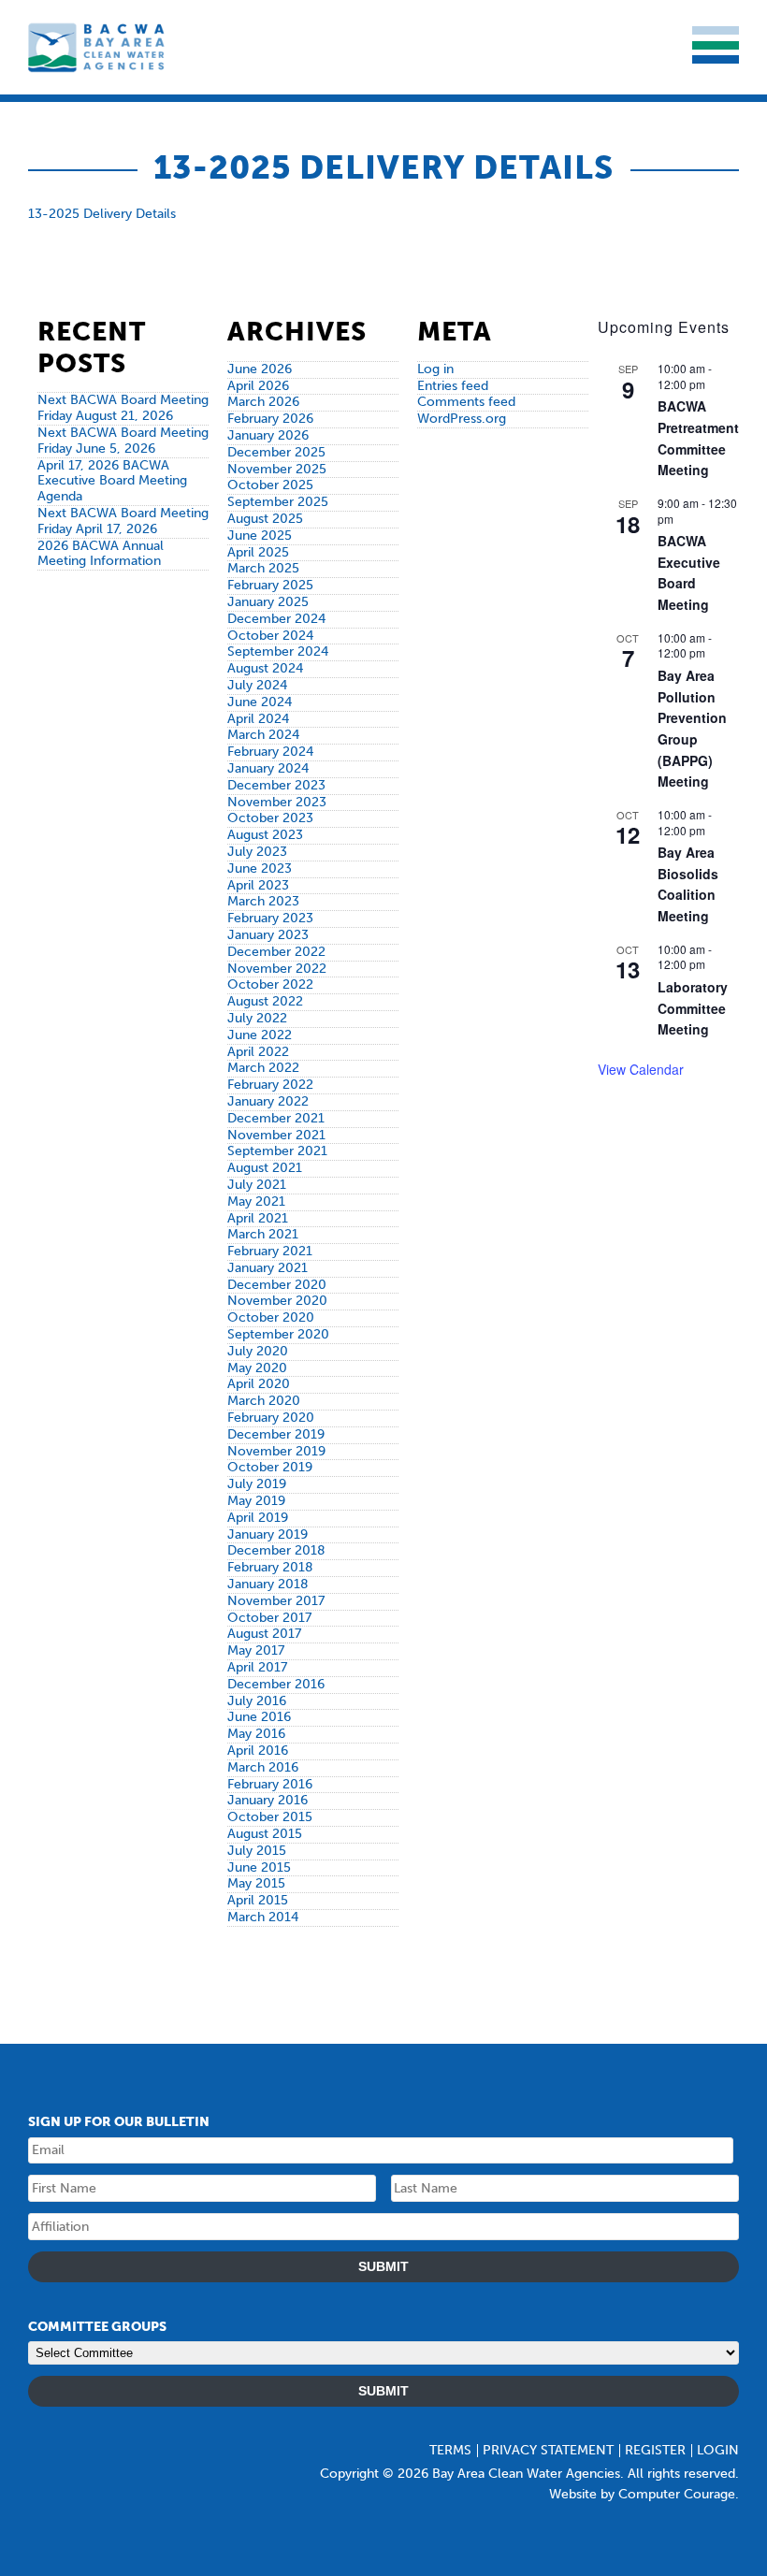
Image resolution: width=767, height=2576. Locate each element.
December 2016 (276, 1684)
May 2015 (256, 1883)
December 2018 (276, 1550)
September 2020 (278, 1334)
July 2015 (257, 1851)
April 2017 (257, 1667)
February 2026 (270, 419)
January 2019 (268, 1534)
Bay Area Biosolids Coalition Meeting (688, 884)
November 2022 (277, 969)
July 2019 (257, 1484)
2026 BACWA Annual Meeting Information (101, 554)
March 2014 (263, 1917)
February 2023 (270, 918)
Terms (450, 2450)
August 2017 (264, 1634)
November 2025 (277, 469)
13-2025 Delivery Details (102, 214)
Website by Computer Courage (642, 2494)
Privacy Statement (548, 2450)
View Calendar (641, 1069)
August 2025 (265, 519)
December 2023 (276, 785)
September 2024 (278, 651)
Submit (383, 2266)
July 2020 (258, 1351)
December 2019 (276, 1434)
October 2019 (270, 1467)
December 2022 (276, 952)
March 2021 (263, 1234)
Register (655, 2450)
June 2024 (260, 702)
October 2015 (270, 1817)
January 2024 (268, 768)
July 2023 (257, 852)
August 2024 (265, 668)
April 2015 (258, 1900)
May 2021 (256, 1201)
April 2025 (258, 552)
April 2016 (258, 1751)
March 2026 (263, 402)
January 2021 (268, 1268)
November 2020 (277, 1301)
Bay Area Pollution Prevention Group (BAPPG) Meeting (692, 728)
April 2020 (259, 1384)
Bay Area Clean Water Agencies (98, 47)
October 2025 (270, 485)
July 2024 (257, 685)
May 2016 (256, 1734)
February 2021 (270, 1251)
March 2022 (263, 1068)
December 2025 (276, 452)
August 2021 (265, 1168)
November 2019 (276, 1451)
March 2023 (263, 901)
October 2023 (270, 818)
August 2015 (265, 1834)
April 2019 (258, 1518)
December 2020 (277, 1285)
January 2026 (268, 435)
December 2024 (276, 619)
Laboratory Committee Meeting (693, 1008)
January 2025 (268, 602)
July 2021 (257, 1185)
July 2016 (257, 1701)
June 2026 (260, 369)
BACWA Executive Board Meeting (689, 572)
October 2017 (269, 1618)
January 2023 (268, 935)
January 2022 (268, 1101)
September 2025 (278, 502)
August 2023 (265, 835)
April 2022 (258, 1052)
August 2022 (265, 1001)
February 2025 (270, 585)
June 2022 (260, 1035)
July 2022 (257, 1018)
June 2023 (260, 868)
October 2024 (270, 636)
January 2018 (268, 1584)
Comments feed (466, 402)
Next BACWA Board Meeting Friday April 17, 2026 (123, 521)
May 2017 (256, 1650)
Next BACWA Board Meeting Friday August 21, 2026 (123, 408)
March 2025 (263, 568)
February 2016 (270, 1784)
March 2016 (263, 1767)
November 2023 (277, 802)
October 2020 (271, 1317)
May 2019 (256, 1501)
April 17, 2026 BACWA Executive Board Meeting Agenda (112, 481)
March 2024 (263, 735)
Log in (435, 369)
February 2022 (270, 1085)
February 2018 (270, 1567)
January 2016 (268, 1800)
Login (718, 2450)
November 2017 (276, 1601)
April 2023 (258, 885)
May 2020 (257, 1368)
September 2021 (277, 1151)
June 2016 (259, 1717)
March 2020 (264, 1401)
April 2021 (258, 1218)
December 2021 (276, 1118)
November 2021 (276, 1135)
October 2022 (270, 984)
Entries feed (453, 386)
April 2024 (258, 719)
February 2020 (271, 1418)
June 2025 (260, 535)
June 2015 (259, 1867)
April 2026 (258, 386)
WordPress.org (462, 419)
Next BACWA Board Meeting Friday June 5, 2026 (123, 441)
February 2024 (270, 752)
